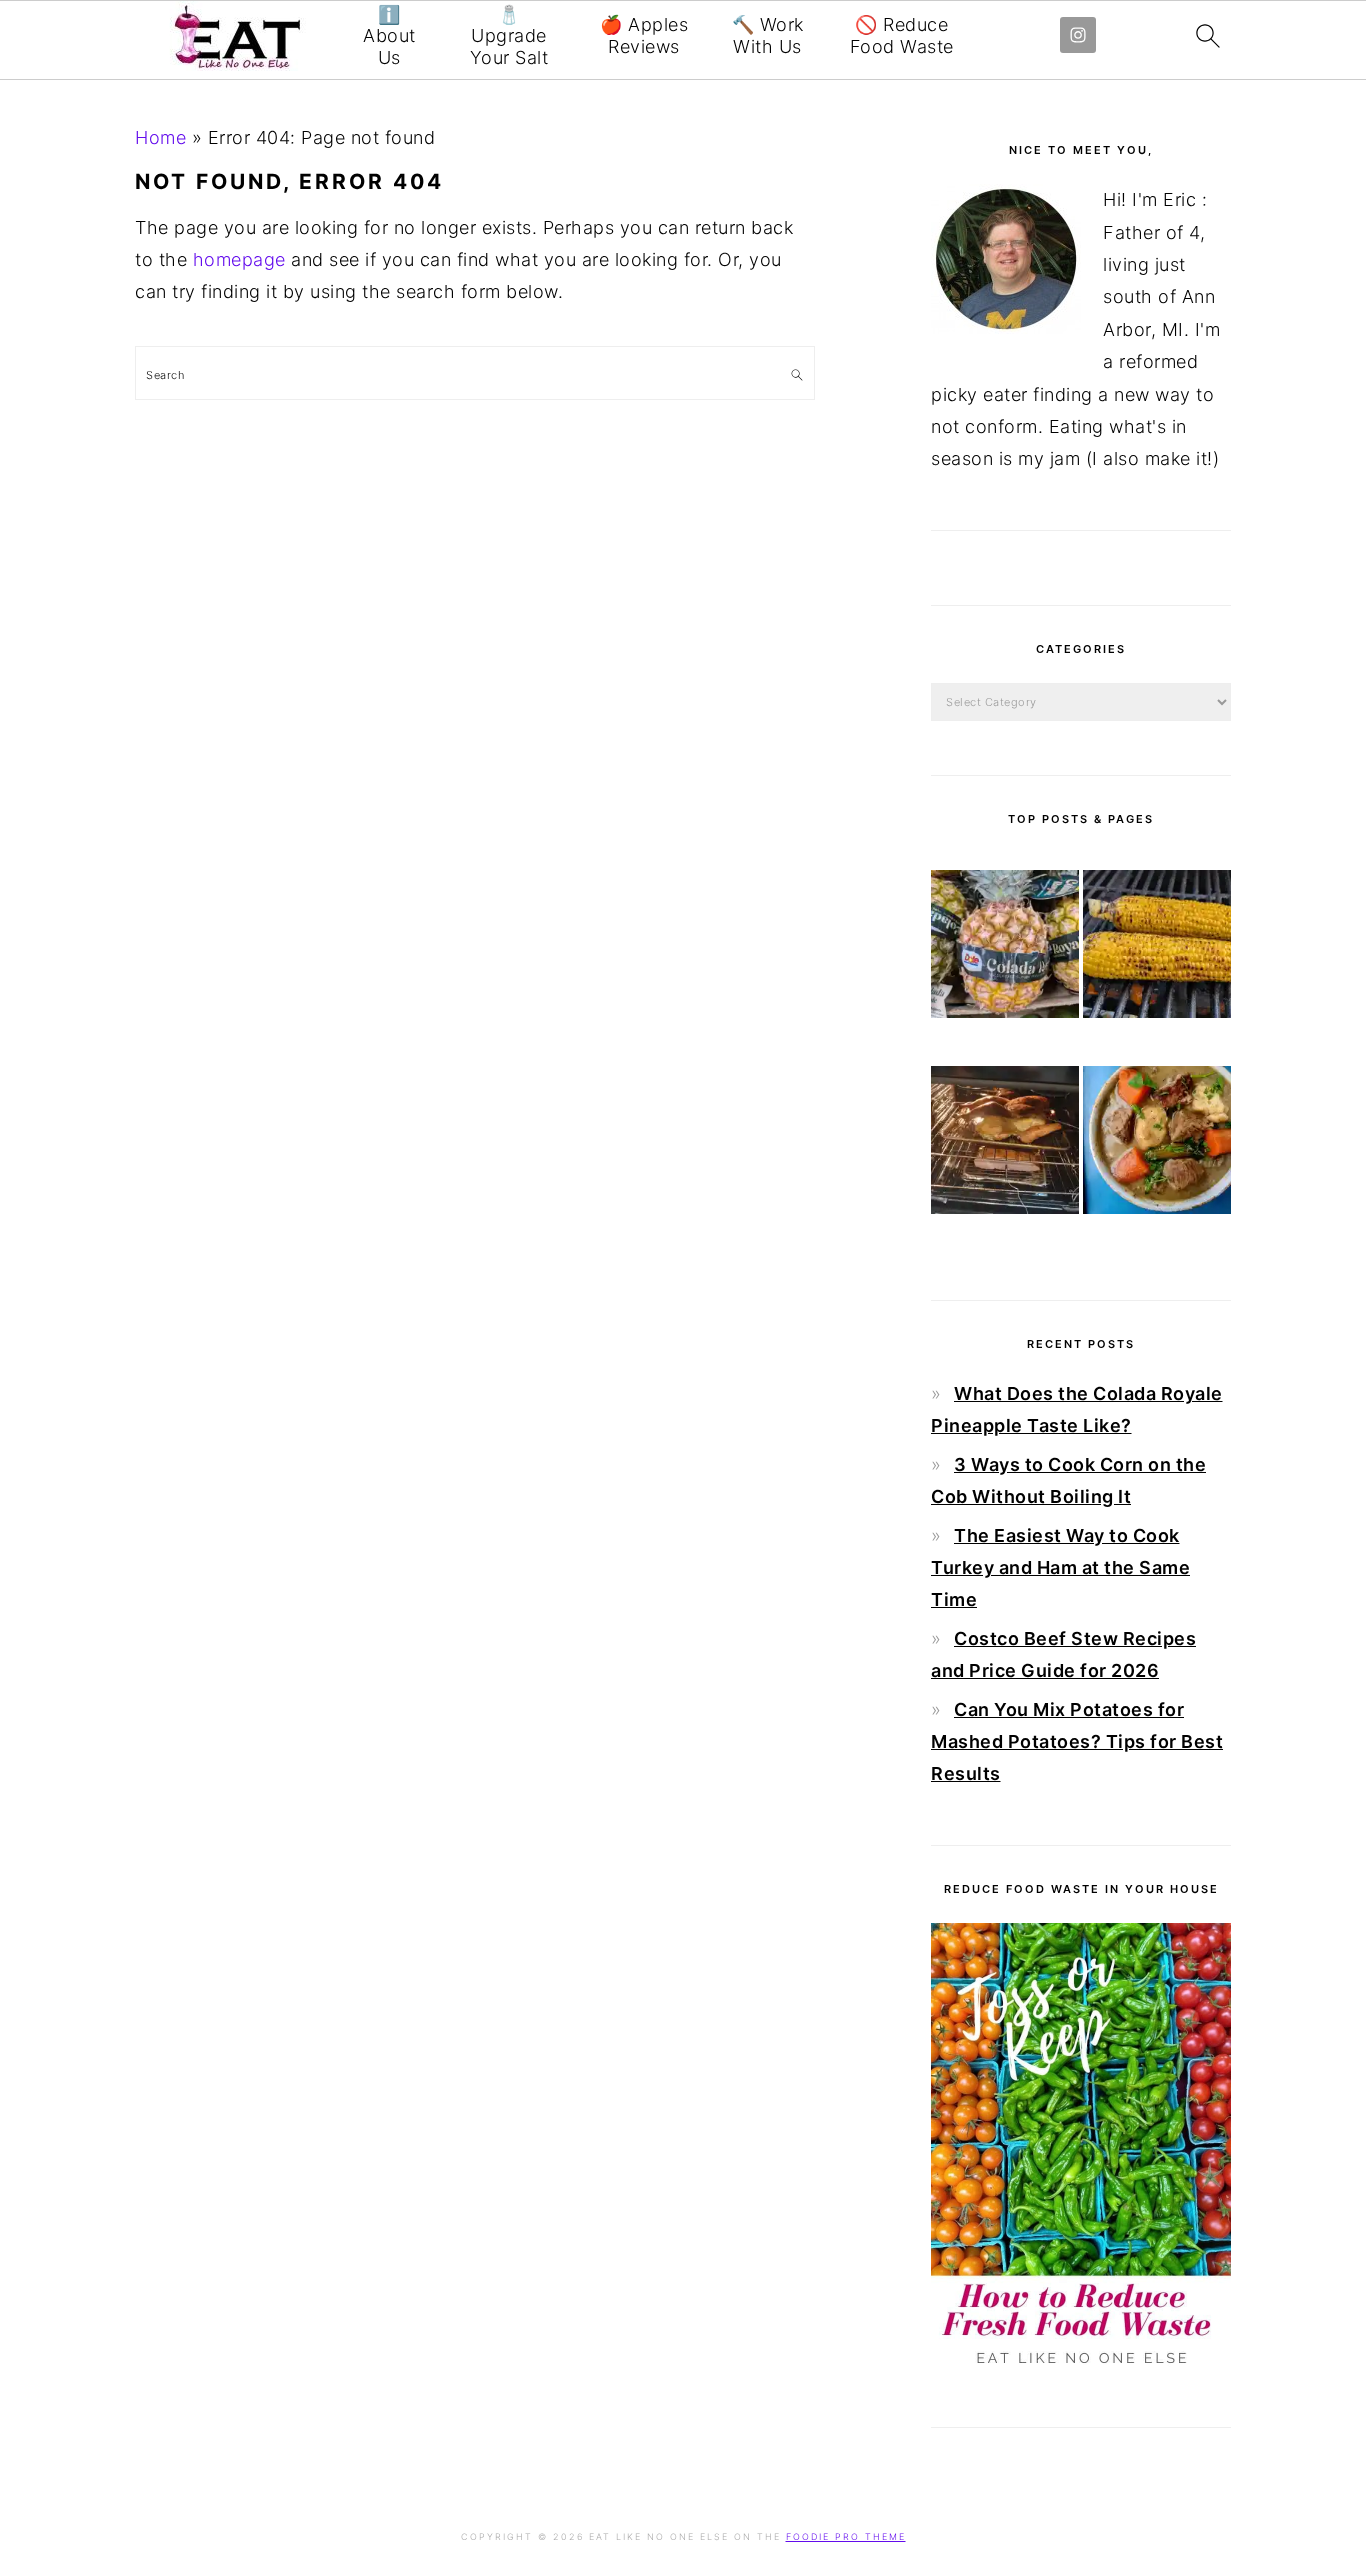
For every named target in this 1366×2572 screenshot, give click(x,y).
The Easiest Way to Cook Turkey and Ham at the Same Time (1060, 1568)
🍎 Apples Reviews (644, 35)
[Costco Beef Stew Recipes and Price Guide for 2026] (1157, 1145)
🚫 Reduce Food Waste (902, 35)
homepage (239, 259)
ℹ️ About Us (389, 36)
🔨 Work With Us (768, 35)
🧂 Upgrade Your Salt (509, 36)
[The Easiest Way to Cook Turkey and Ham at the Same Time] (1005, 1145)
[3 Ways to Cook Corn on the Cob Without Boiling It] (1157, 949)
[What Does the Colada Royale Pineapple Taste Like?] (1005, 949)
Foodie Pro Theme (846, 2536)
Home (160, 137)
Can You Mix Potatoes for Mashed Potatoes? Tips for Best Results (1077, 1742)
